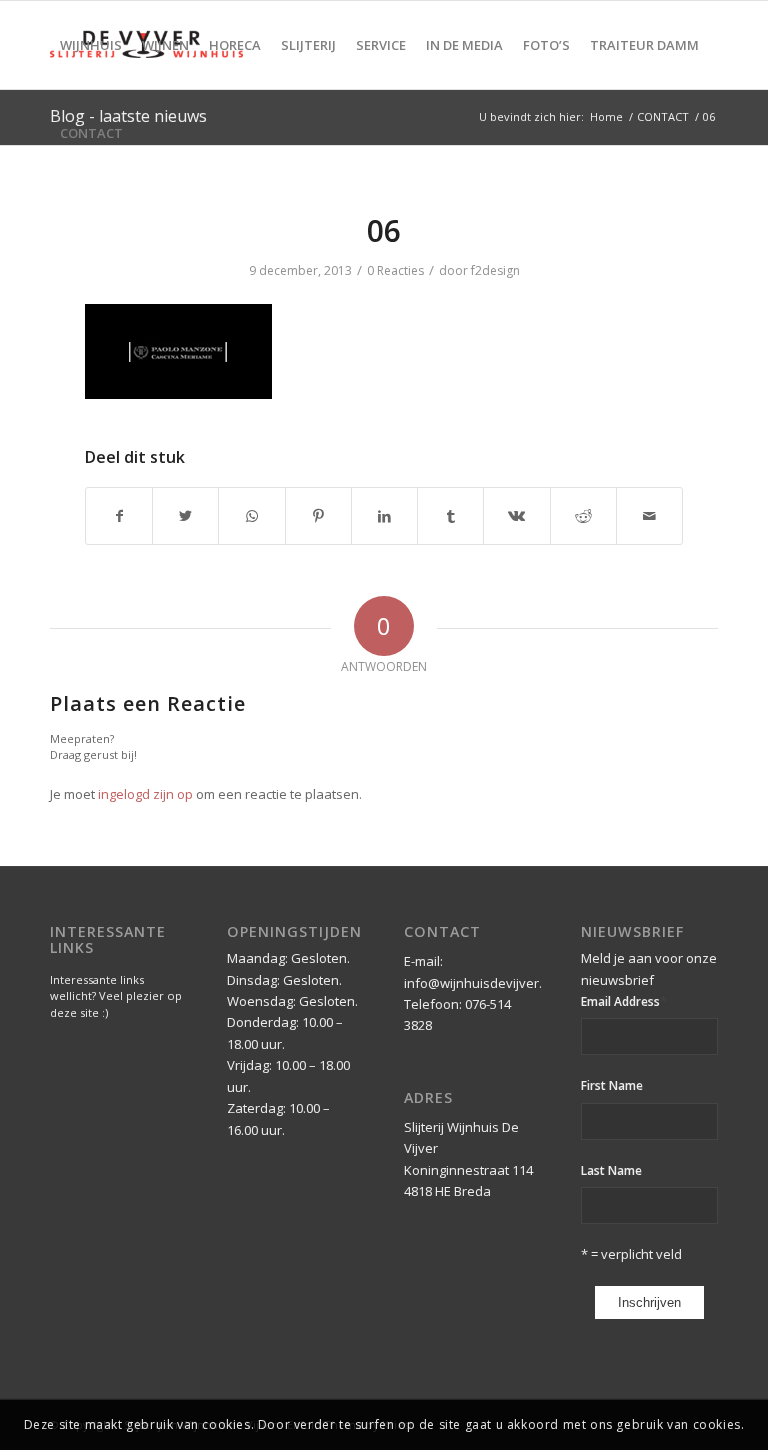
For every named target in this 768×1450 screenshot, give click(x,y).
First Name (612, 1085)
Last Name (611, 1170)
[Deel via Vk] (516, 516)
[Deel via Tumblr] (450, 516)
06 (384, 230)
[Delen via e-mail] (649, 516)
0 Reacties (395, 270)
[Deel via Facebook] (119, 516)
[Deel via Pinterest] (318, 516)
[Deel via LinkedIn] (384, 516)
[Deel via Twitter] (185, 516)
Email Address (624, 1001)
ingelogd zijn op (145, 794)
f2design (495, 270)
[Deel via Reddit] (583, 516)
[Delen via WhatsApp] (251, 516)
